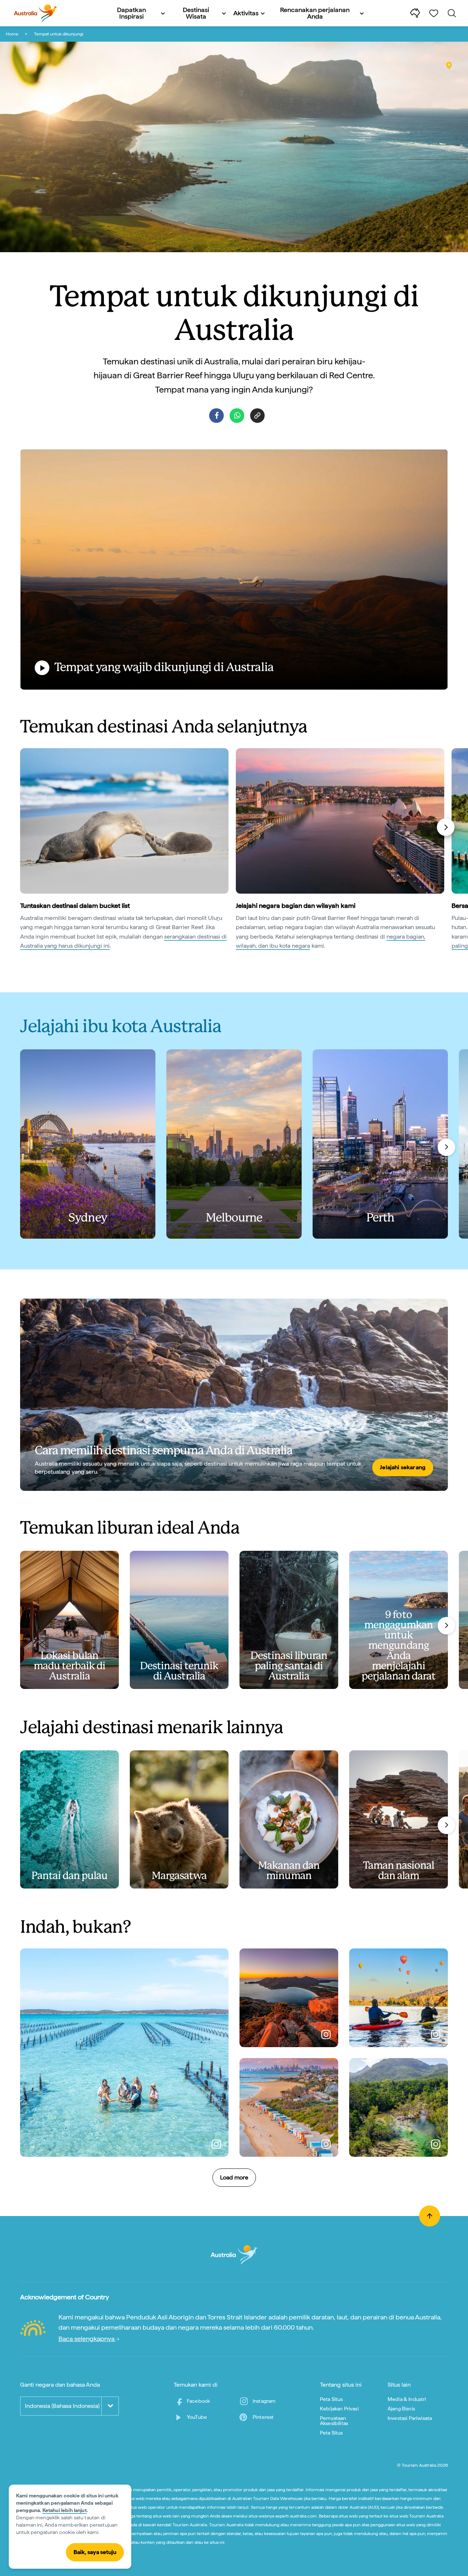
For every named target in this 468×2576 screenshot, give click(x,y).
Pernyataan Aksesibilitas (334, 2421)
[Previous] (23, 827)
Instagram (264, 2401)
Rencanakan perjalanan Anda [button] (315, 13)
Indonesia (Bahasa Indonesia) (62, 2406)
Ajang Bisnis (401, 2409)
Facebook (198, 2401)
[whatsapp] (237, 416)
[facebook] (216, 416)
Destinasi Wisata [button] (196, 13)
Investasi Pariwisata (410, 2418)
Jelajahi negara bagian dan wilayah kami (296, 906)
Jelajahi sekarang (403, 1467)
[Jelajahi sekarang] (234, 1395)
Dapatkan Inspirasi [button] (131, 13)
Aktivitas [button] (246, 13)
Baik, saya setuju (95, 2552)
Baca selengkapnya (87, 2339)
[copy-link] (257, 416)
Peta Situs (331, 2399)
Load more (234, 2177)
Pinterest (263, 2417)
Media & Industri (407, 2399)
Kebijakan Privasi (339, 2409)
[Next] (446, 827)
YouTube (197, 2417)
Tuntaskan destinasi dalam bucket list (75, 906)
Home (12, 34)
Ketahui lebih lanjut (65, 2510)
